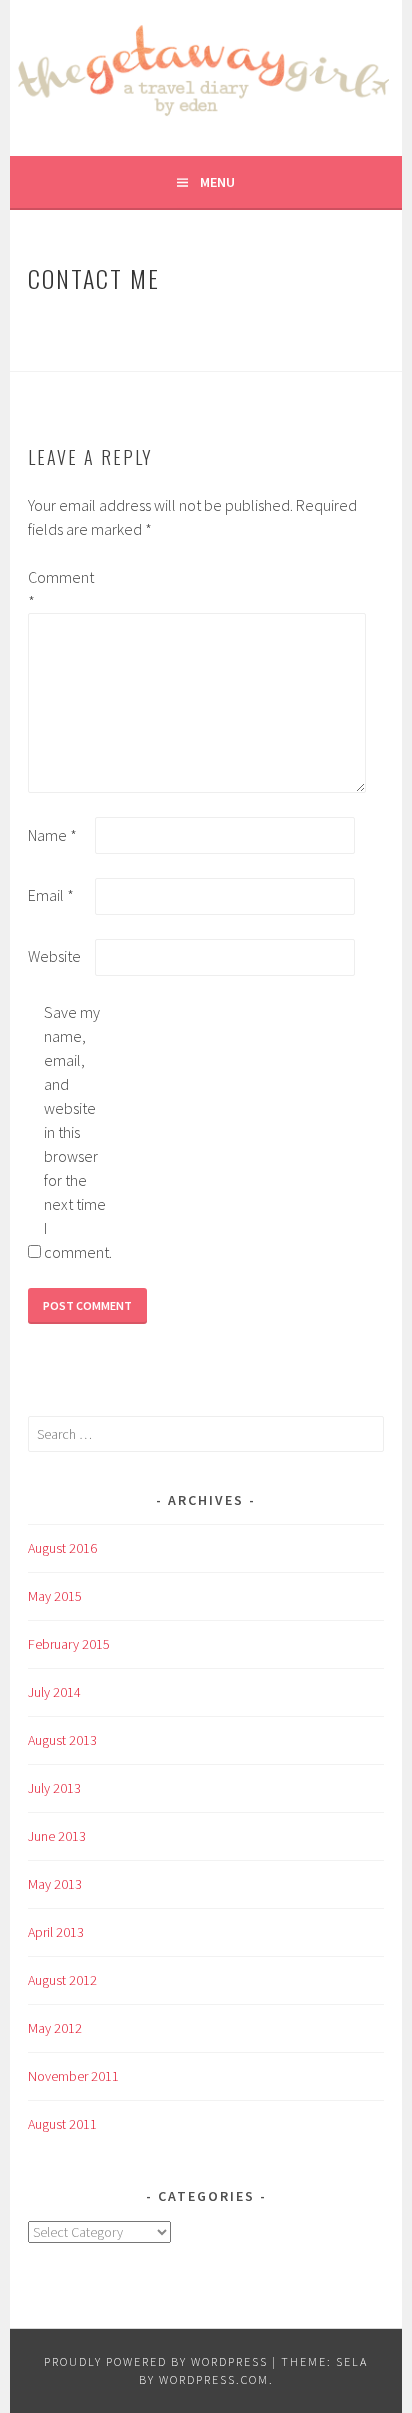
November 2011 (73, 2076)
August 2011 (62, 2124)
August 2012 (62, 1980)
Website (54, 956)
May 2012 (55, 2028)
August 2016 (62, 1548)
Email (51, 895)
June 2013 (57, 1836)
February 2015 (69, 1644)
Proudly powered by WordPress (156, 2361)
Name (52, 835)
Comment (60, 589)
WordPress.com (214, 2379)
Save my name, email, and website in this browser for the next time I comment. (76, 1132)
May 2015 (55, 1596)
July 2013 (54, 1788)
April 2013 (56, 1932)
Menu (217, 182)
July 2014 (54, 1692)
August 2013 (62, 1740)
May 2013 (55, 1884)
